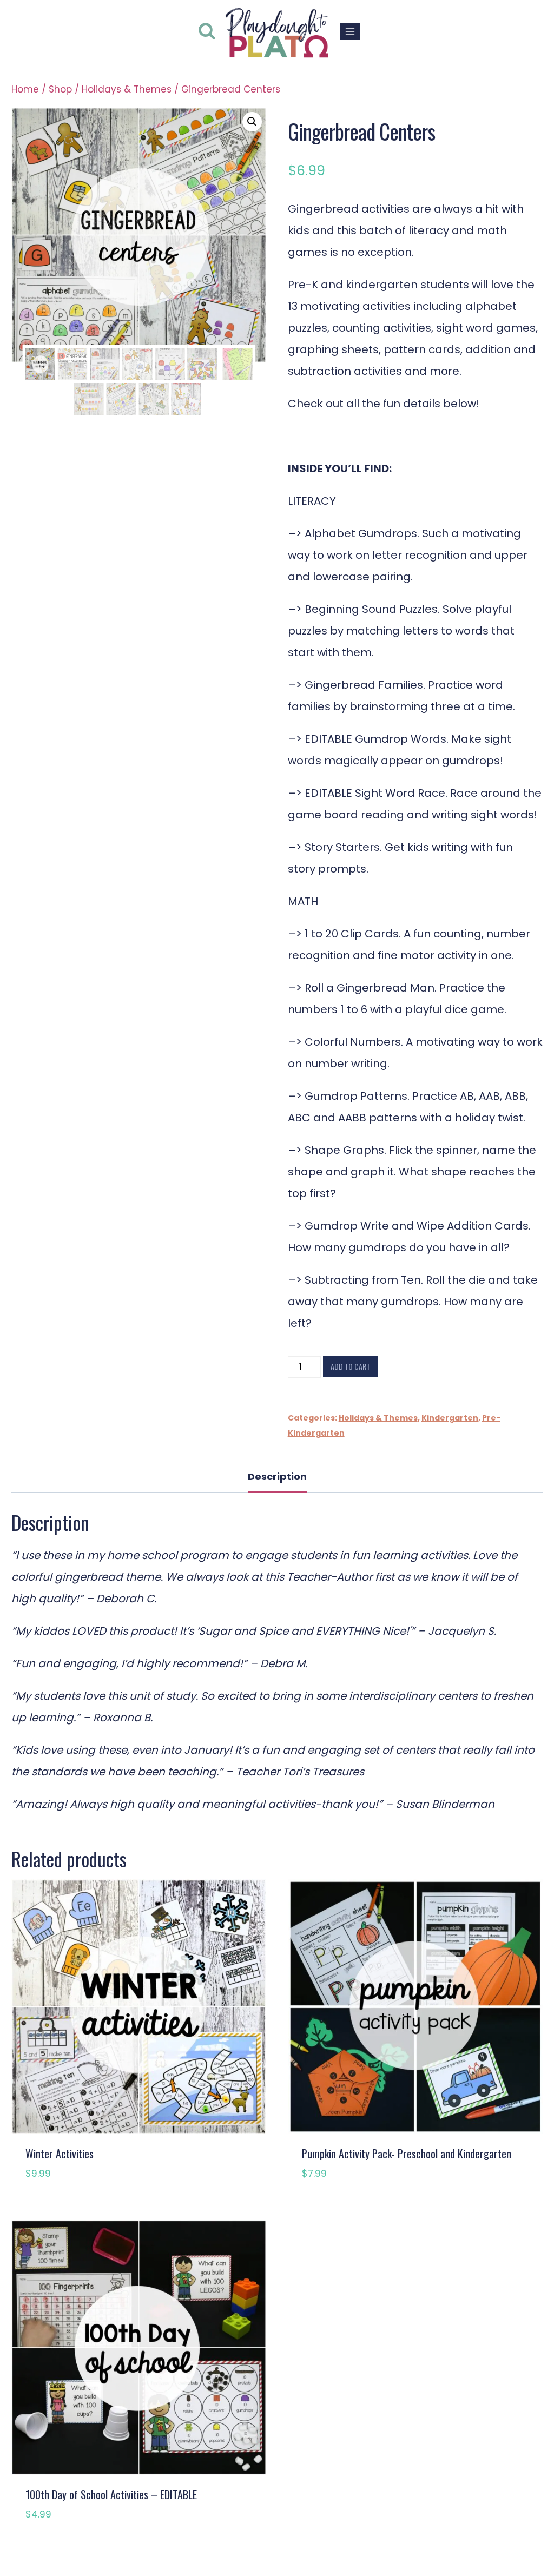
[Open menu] (350, 32)
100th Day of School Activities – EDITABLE (111, 2494)
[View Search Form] (207, 32)
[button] (252, 122)
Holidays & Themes (378, 1418)
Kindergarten (450, 1418)
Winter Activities (60, 2154)
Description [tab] (277, 1477)
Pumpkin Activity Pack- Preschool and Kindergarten (407, 2154)
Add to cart (350, 1366)
